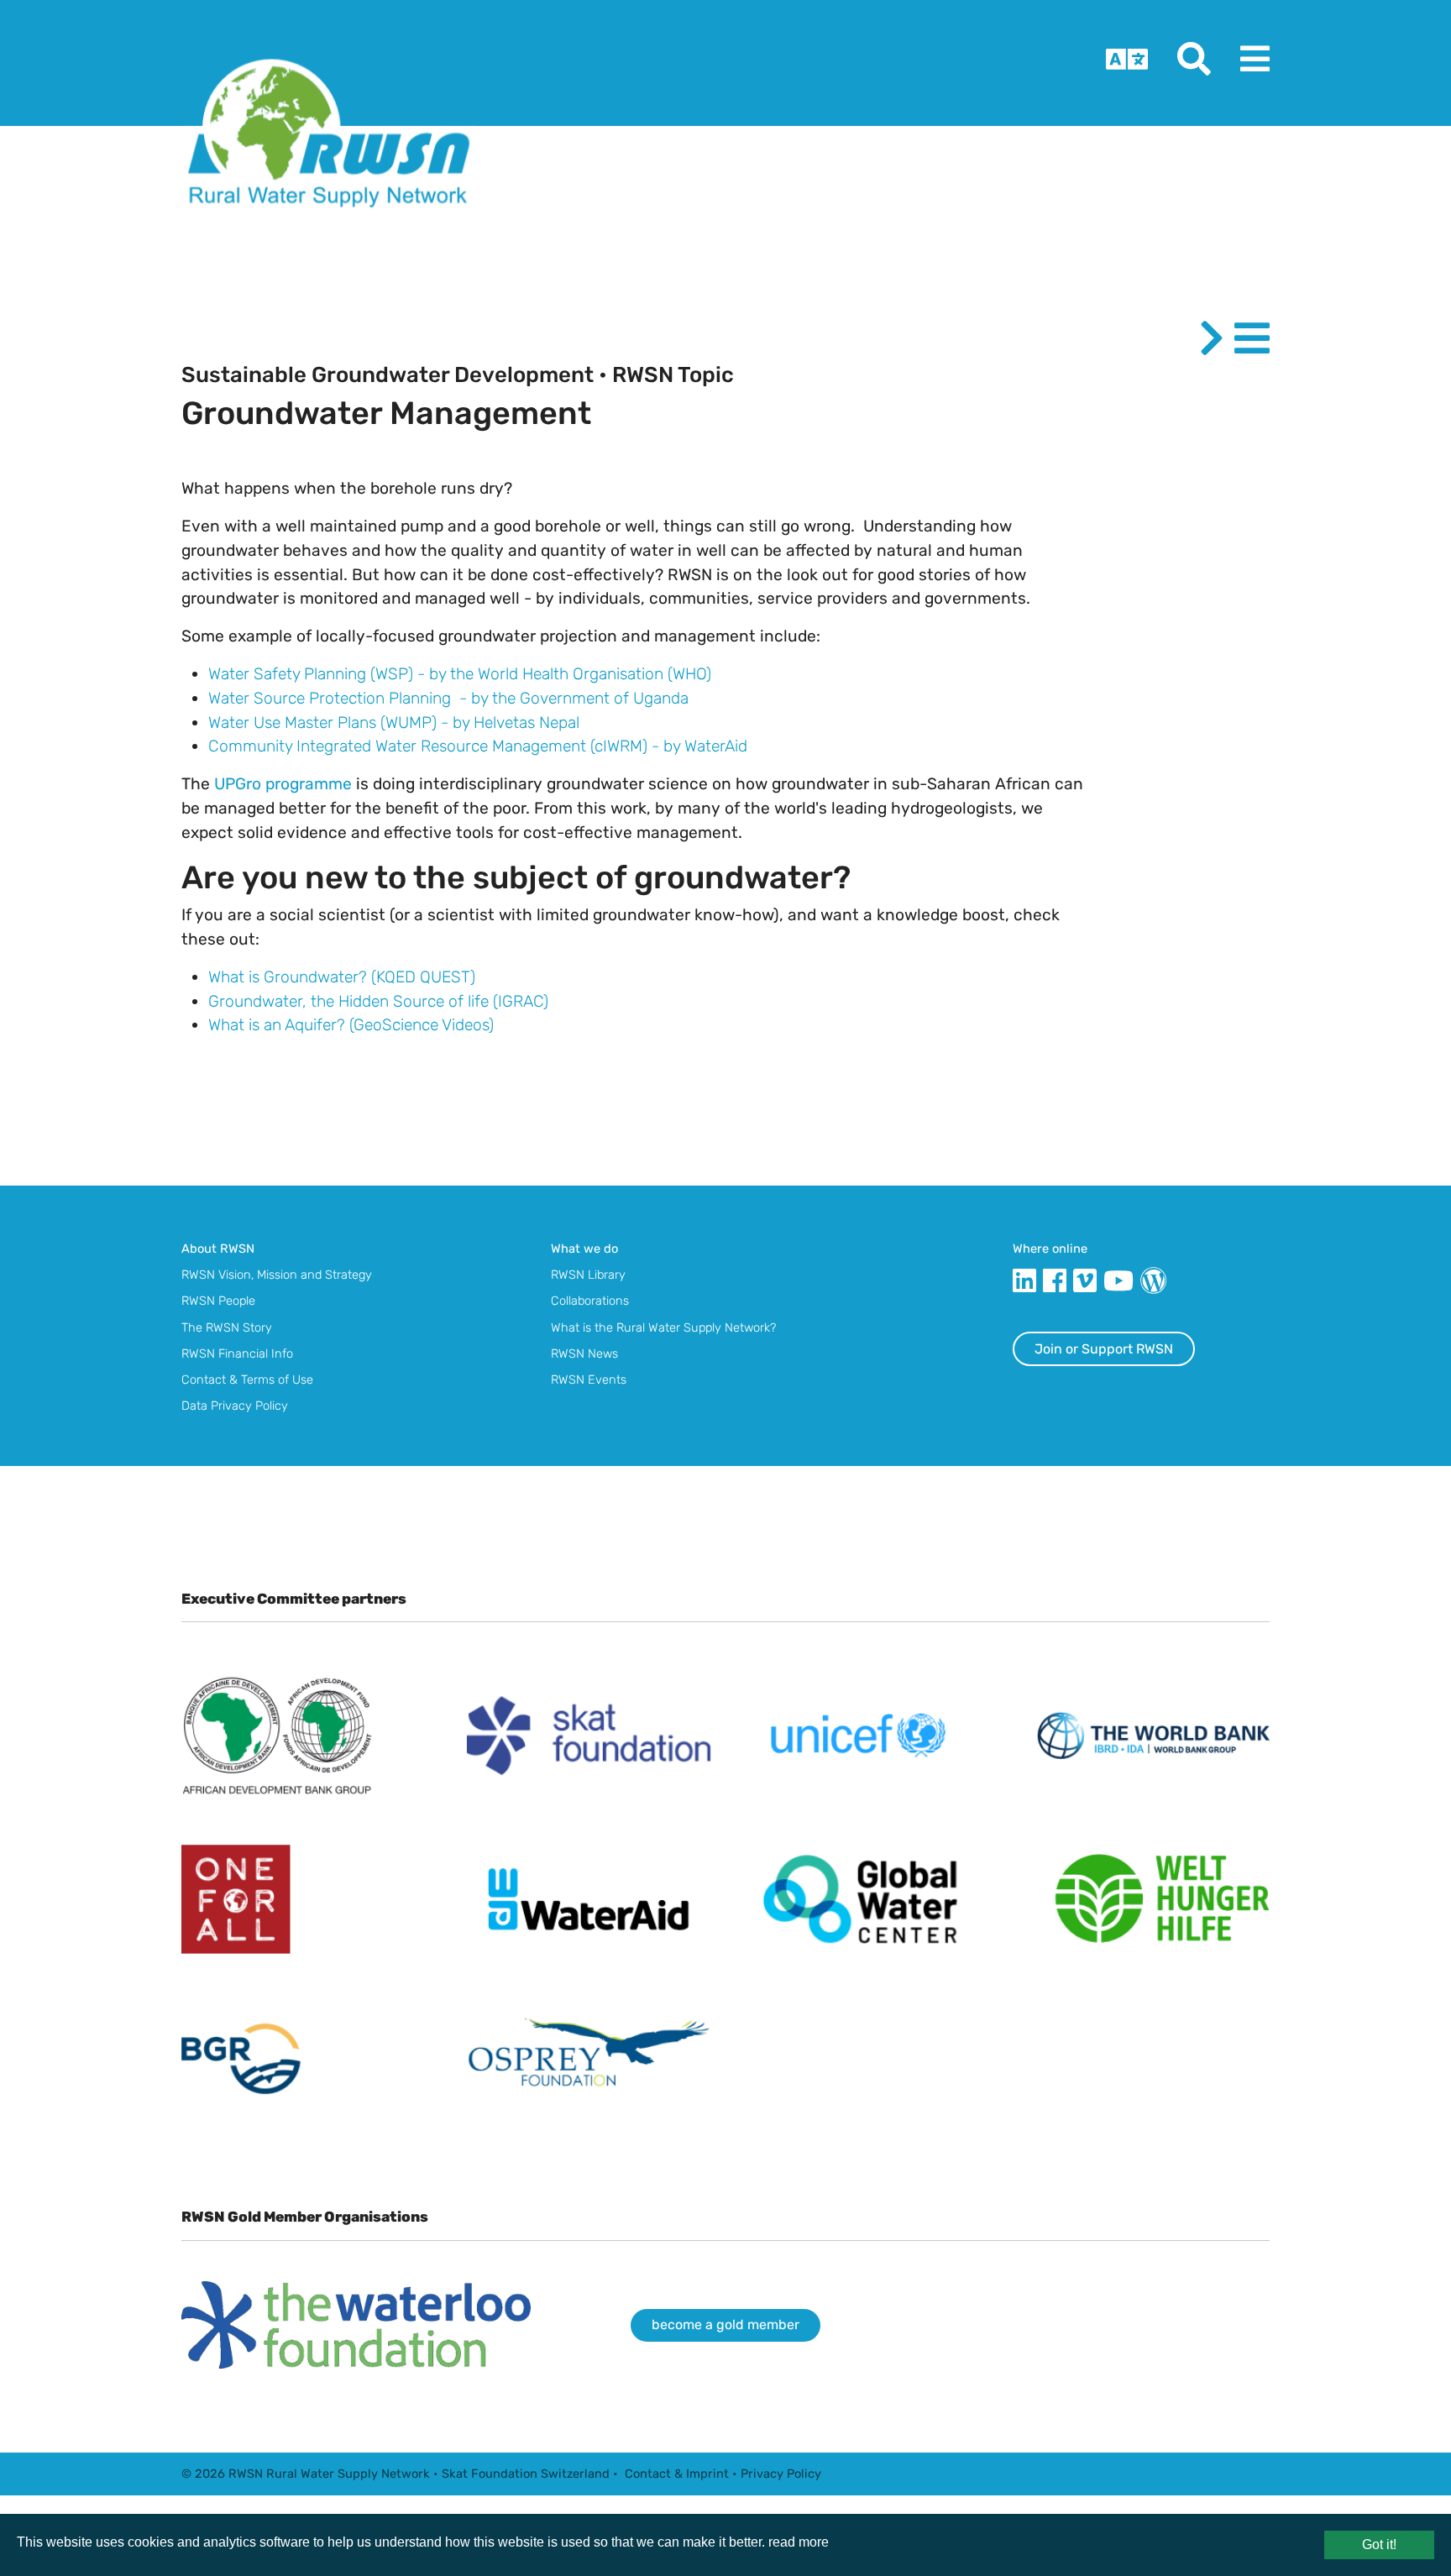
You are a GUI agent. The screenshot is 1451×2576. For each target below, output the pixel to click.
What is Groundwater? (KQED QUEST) (342, 977)
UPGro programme (283, 784)
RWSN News (584, 1353)
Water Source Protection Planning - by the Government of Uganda (448, 698)
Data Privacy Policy (235, 1406)
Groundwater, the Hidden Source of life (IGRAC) (378, 1001)
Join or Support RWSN (1104, 1349)
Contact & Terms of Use (247, 1380)
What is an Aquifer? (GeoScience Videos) (351, 1025)
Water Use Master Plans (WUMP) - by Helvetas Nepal (394, 723)
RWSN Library (588, 1275)
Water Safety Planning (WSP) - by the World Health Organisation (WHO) (460, 674)
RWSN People (218, 1301)
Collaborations (590, 1301)
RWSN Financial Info (237, 1353)
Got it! (1379, 2545)
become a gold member (725, 2325)
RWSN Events (589, 1380)
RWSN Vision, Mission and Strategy (277, 1275)
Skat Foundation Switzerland (526, 2474)
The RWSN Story (227, 1327)
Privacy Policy (781, 2474)
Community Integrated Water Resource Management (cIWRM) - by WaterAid (478, 746)
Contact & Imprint (677, 2474)
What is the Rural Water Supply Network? (663, 1327)
